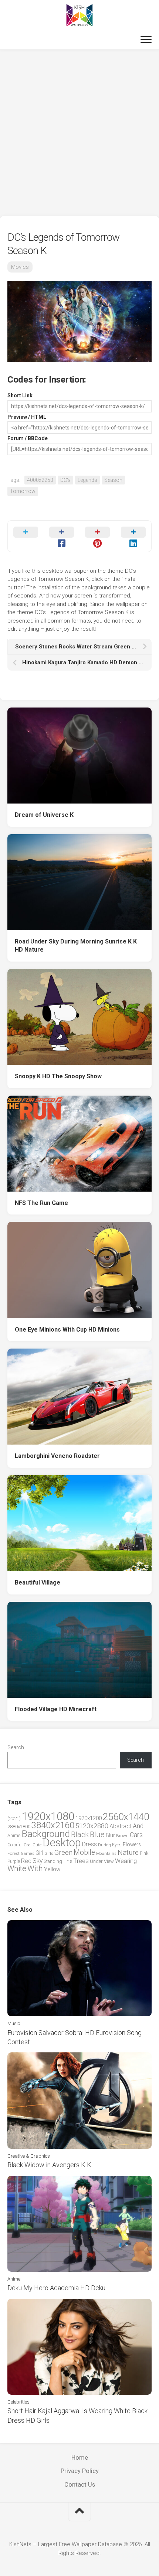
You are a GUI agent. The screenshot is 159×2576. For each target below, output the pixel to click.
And (138, 1826)
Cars (136, 1835)
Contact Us (80, 2484)
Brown (122, 1836)
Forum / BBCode (28, 438)
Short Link (20, 395)
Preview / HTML (27, 417)
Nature (128, 1852)
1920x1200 (89, 1818)
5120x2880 (92, 1826)
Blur (110, 1835)
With (35, 1868)
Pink (144, 1853)
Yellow (52, 1869)
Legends (87, 480)
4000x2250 (40, 480)
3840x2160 (53, 1825)
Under (96, 1861)
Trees (81, 1861)
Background (46, 1834)
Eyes (117, 1845)
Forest (13, 1853)
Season (113, 480)
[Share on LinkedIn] (133, 536)
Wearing (126, 1861)
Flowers (132, 1844)
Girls (49, 1853)
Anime (14, 1835)
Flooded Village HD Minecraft (56, 1709)
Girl (39, 1853)
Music (14, 2023)
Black (80, 1835)
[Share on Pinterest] (97, 536)
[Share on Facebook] (62, 536)
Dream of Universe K (44, 815)
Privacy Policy (80, 2471)
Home (80, 2457)
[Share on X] (26, 536)
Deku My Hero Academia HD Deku (56, 2288)
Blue (97, 1835)
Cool (28, 1845)
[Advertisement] (79, 133)
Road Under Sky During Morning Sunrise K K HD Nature (76, 946)
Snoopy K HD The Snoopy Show (58, 1076)
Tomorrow (23, 491)
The (68, 1861)
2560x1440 (126, 1817)
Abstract (121, 1826)
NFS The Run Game (41, 1203)
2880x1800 (19, 1827)
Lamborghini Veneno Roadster (57, 1456)
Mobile (84, 1852)
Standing (53, 1861)
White (17, 1868)
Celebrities (18, 2402)
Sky (38, 1861)
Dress (89, 1844)
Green (63, 1852)
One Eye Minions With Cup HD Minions (67, 1330)
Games (28, 1854)
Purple (14, 1861)
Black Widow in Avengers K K (49, 2165)
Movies (20, 267)
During (104, 1845)
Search (16, 1747)
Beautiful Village (38, 1582)
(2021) (14, 1818)
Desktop (62, 1843)
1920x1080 (48, 1816)
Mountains (106, 1854)
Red (26, 1861)
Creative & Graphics (29, 2156)
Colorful (15, 1845)
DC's (65, 480)
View (109, 1861)
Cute (37, 1845)
